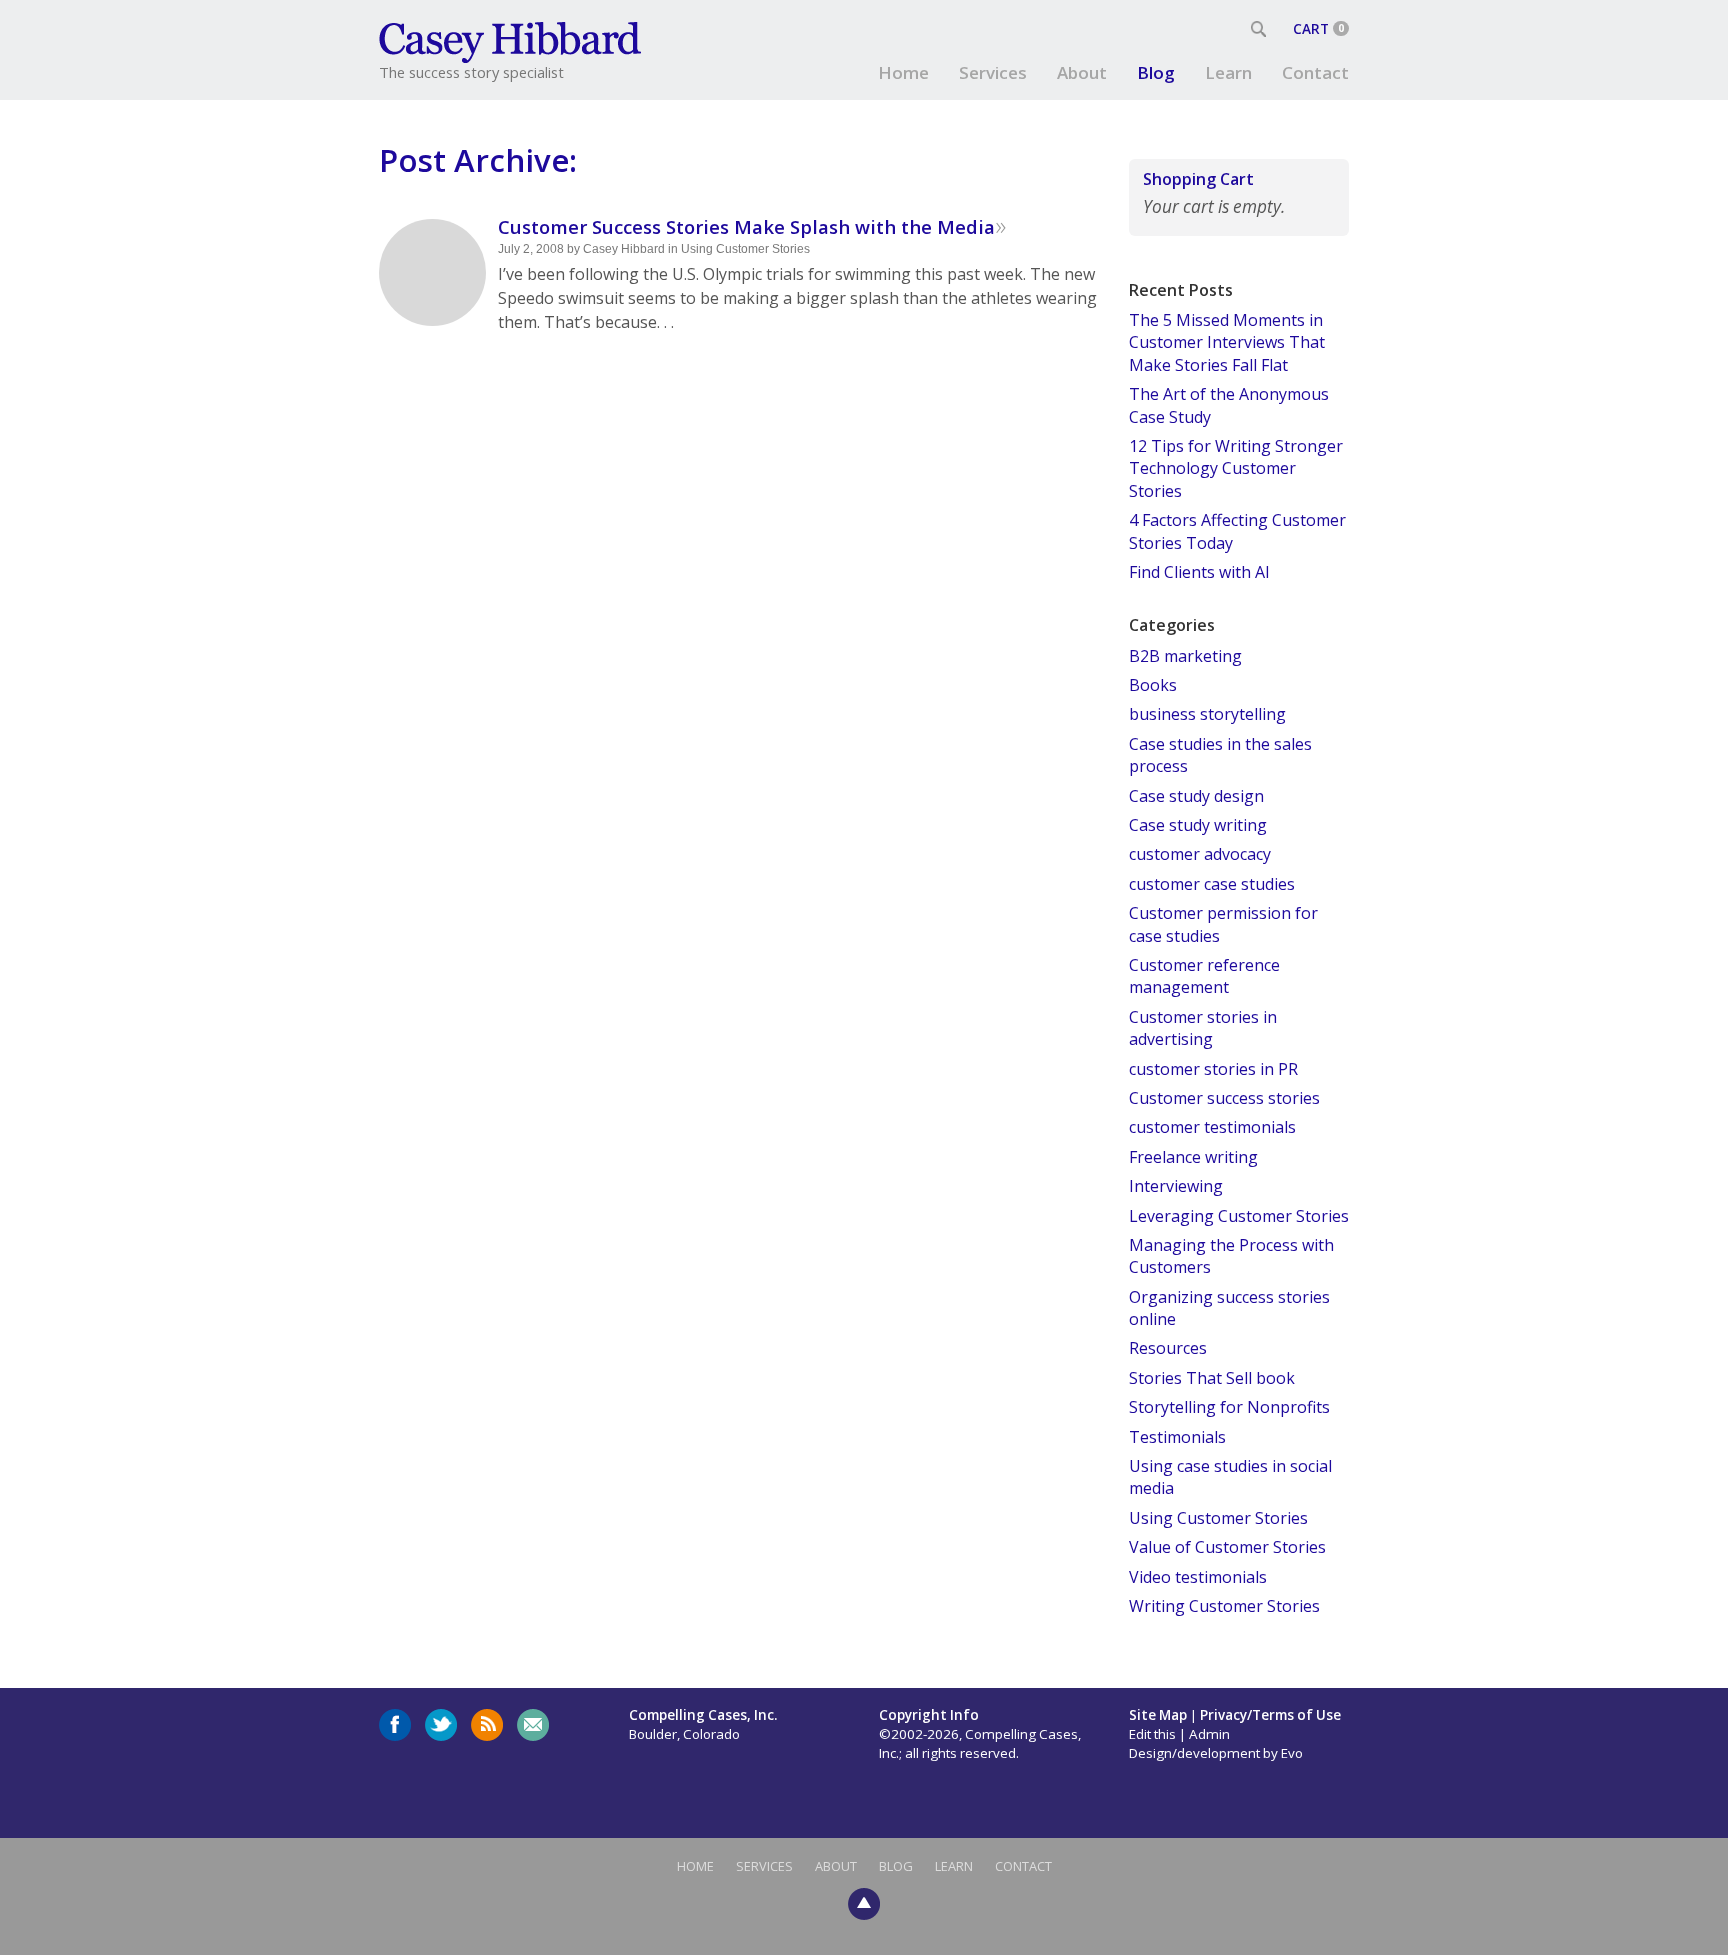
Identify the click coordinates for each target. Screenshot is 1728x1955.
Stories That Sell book (1212, 1378)
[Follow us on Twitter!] (441, 1725)
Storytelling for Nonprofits (1229, 1407)
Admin (1209, 1734)
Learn (1228, 72)
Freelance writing (1193, 1157)
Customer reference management (1204, 976)
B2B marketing (1185, 656)
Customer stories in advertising (1203, 1028)
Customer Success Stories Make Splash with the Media (746, 226)
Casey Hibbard (624, 249)
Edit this (1152, 1734)
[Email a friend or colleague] (533, 1725)
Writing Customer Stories (1224, 1606)
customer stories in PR (1213, 1069)
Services (993, 72)
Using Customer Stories (745, 249)
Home (903, 72)
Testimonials (1177, 1437)
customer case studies (1212, 884)
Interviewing (1176, 1186)
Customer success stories (1224, 1098)
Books (1153, 685)
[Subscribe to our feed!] (487, 1725)
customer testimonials (1212, 1127)
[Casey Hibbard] (511, 40)
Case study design (1196, 796)
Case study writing (1198, 825)
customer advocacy (1200, 854)
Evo (1292, 1753)
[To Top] (864, 1902)
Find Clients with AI (1199, 572)
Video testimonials (1198, 1577)
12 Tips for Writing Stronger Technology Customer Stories (1236, 468)
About (1082, 72)
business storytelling (1207, 714)
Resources (1168, 1348)
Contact (1315, 72)
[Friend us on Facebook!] (395, 1725)
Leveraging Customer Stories (1239, 1216)
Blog (1156, 72)
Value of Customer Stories (1227, 1547)
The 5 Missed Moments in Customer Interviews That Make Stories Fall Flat (1227, 342)
